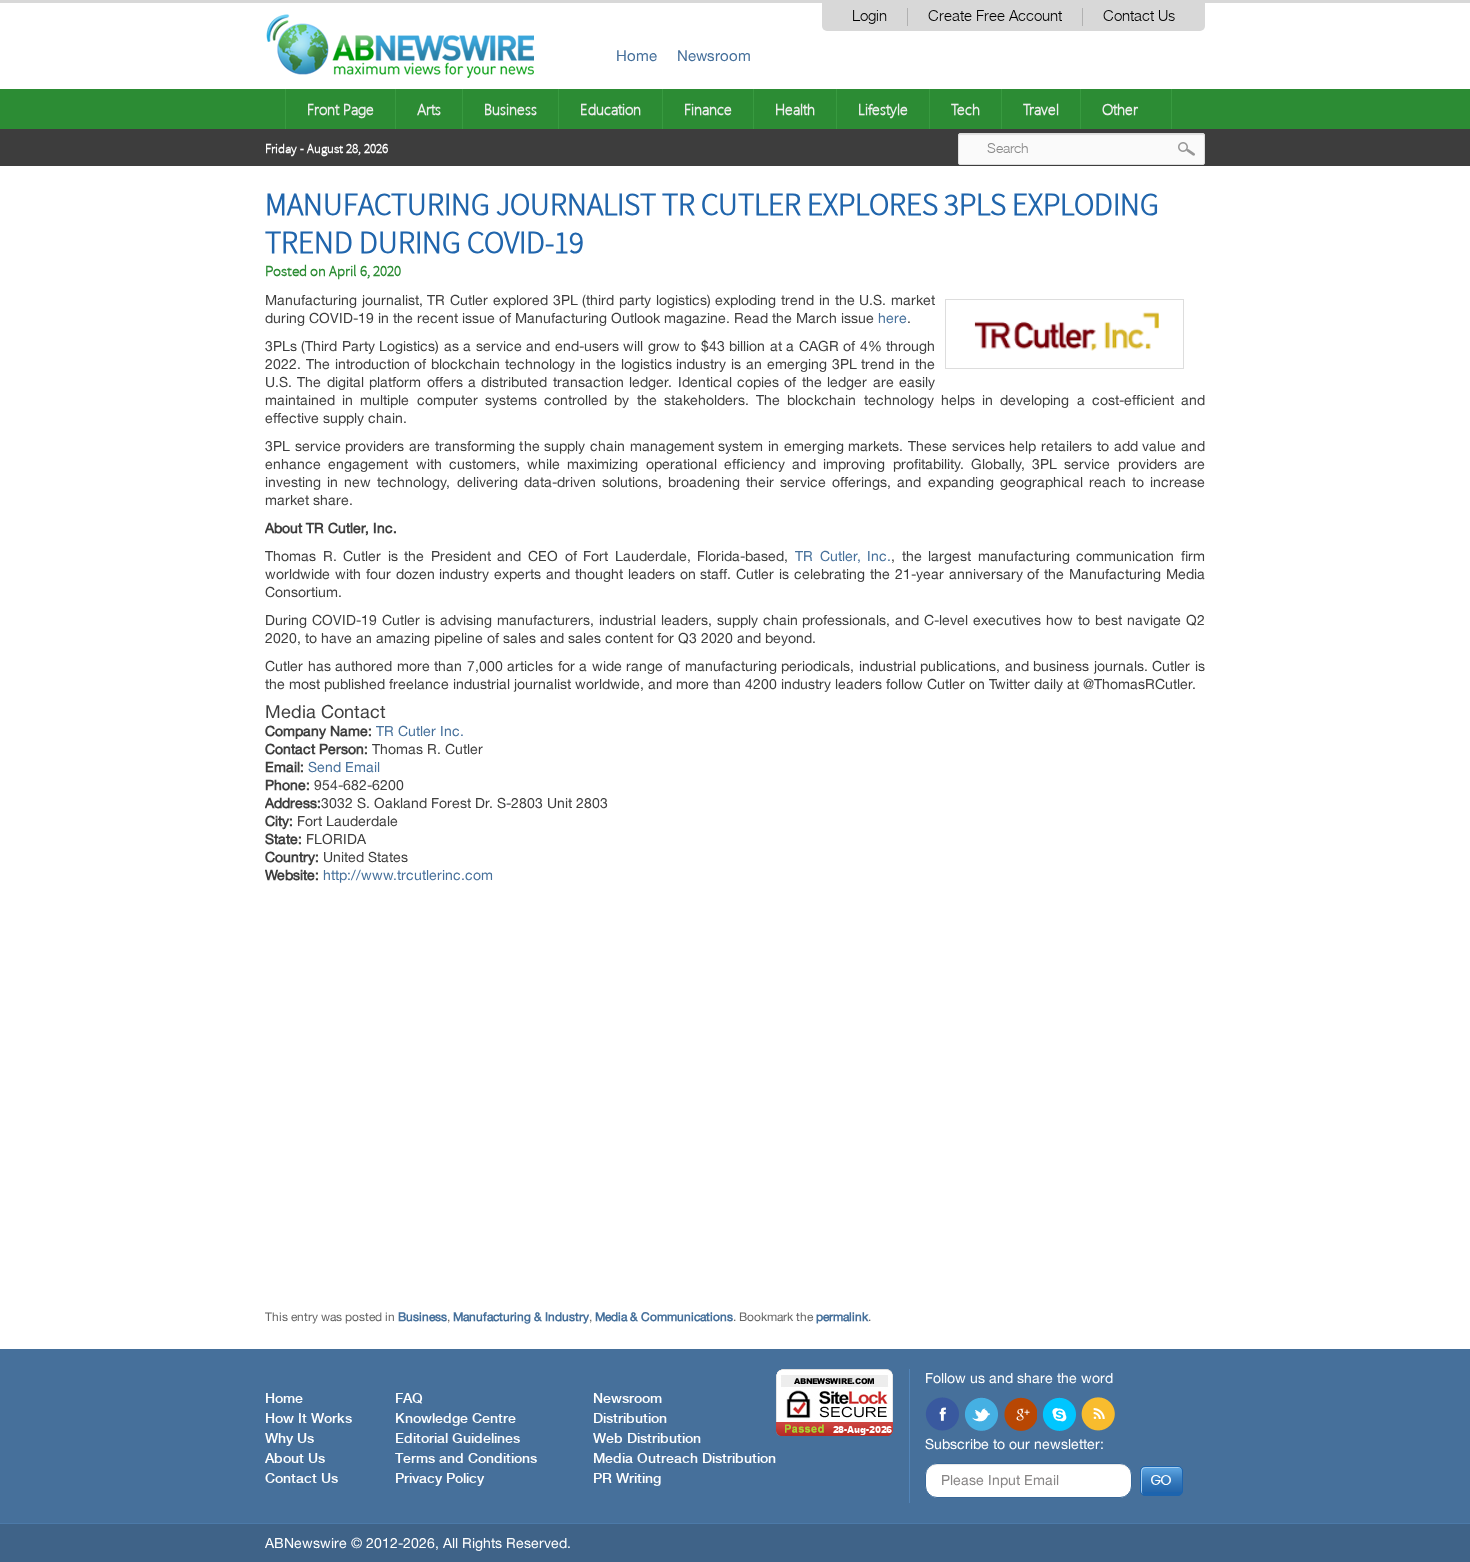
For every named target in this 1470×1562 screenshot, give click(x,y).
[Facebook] (942, 1416)
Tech (965, 109)
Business (510, 109)
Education (610, 109)
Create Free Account (995, 16)
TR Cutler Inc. (420, 731)
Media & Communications (664, 1317)
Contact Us (1139, 16)
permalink (842, 1317)
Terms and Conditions (466, 1459)
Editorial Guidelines (457, 1439)
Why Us (289, 1439)
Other (1120, 109)
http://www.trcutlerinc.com (408, 875)
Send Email (344, 767)
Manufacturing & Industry (521, 1317)
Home (636, 55)
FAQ (409, 1399)
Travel (1041, 109)
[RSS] (1098, 1416)
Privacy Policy (439, 1479)
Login (869, 16)
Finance (708, 109)
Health (795, 109)
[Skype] (1059, 1416)
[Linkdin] (1020, 1416)
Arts (429, 109)
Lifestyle (883, 109)
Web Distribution (647, 1439)
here (892, 318)
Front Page (340, 109)
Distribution (630, 1419)
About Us (295, 1459)
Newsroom (714, 55)
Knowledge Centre (455, 1419)
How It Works (308, 1419)
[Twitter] (981, 1416)
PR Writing (627, 1479)
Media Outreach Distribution (684, 1459)
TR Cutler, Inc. (843, 556)
